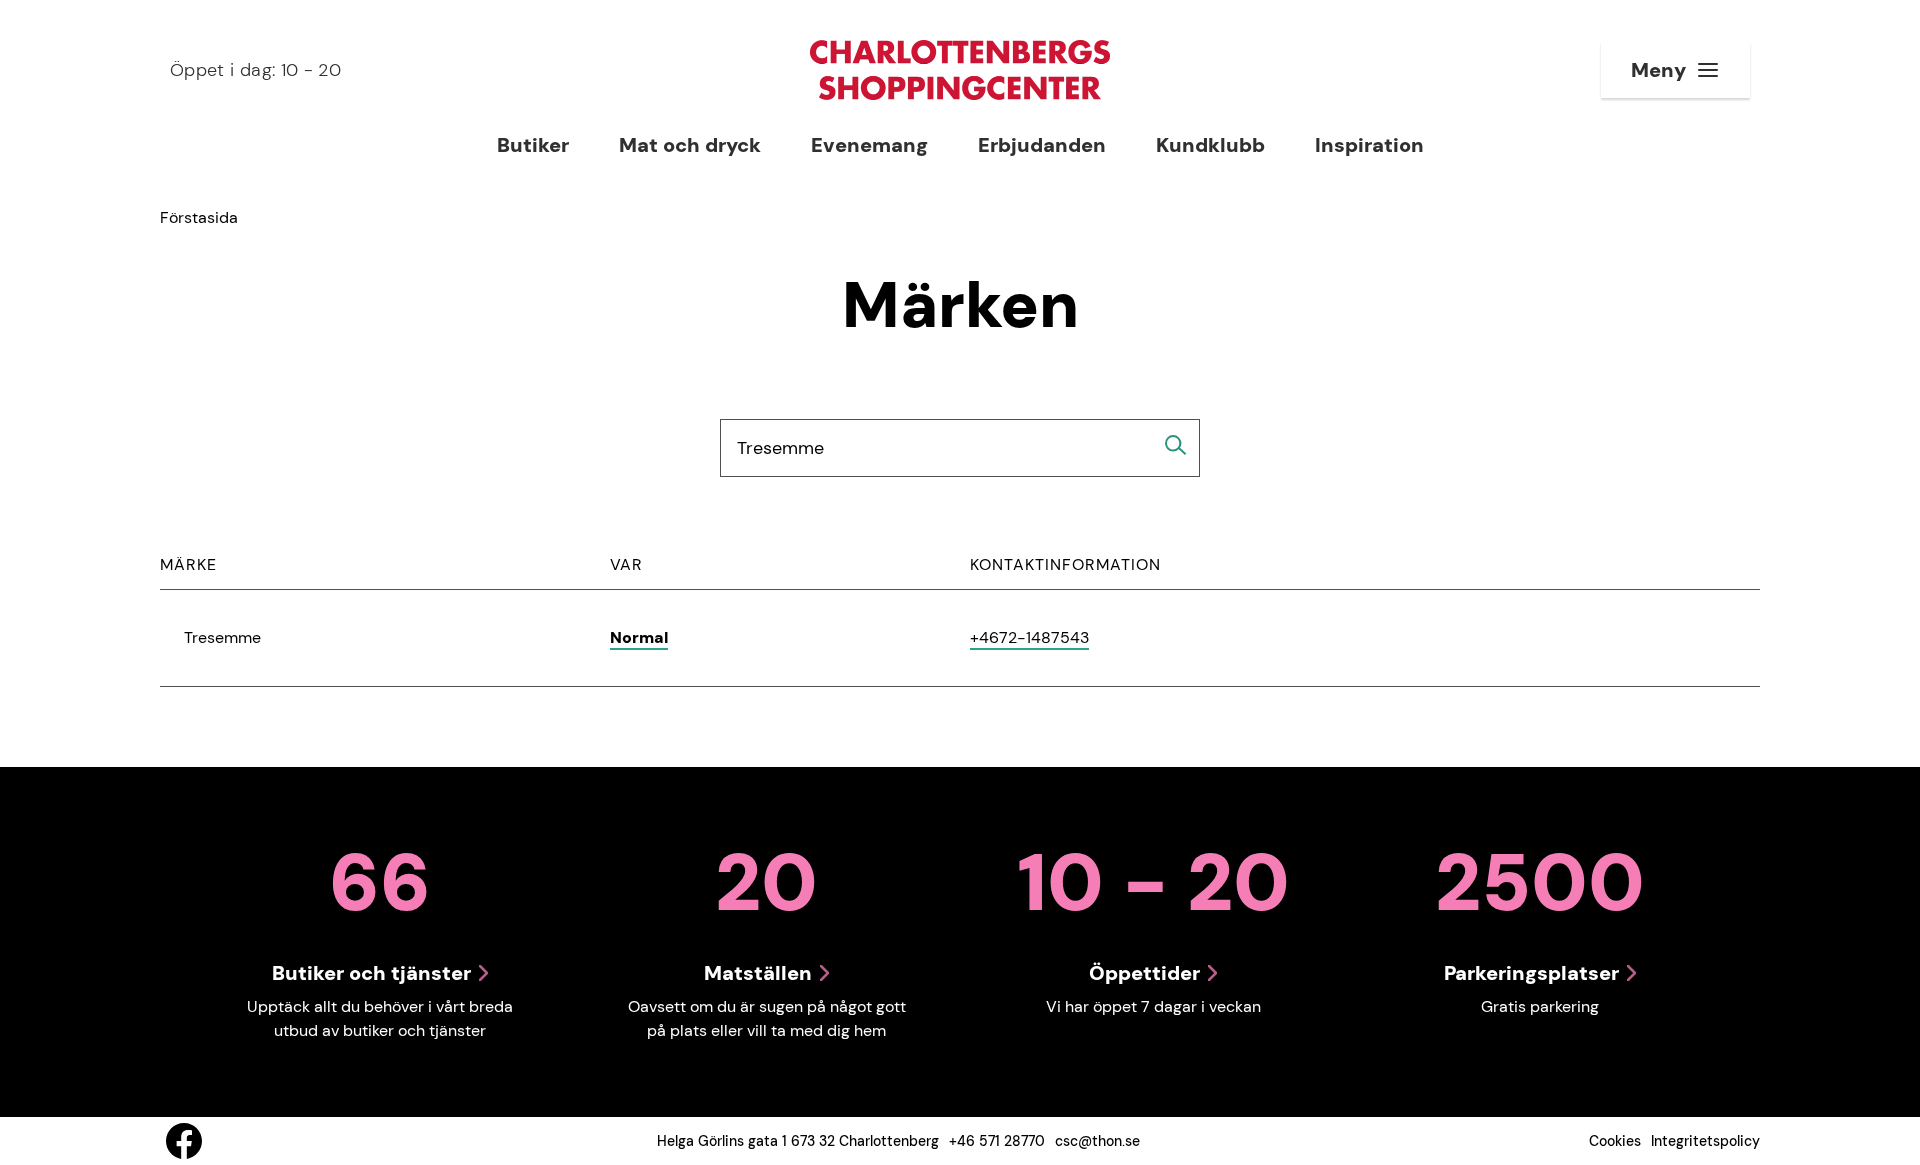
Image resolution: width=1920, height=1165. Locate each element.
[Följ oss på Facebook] (184, 1141)
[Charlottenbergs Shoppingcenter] (960, 70)
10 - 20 (255, 70)
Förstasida (199, 217)
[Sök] (1176, 445)
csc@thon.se (1097, 1141)
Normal (639, 637)
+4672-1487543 (1029, 638)
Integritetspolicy (1705, 1141)
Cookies (1615, 1141)
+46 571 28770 (997, 1141)
